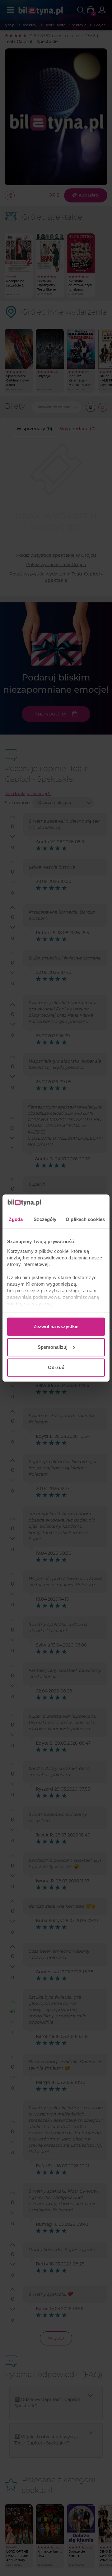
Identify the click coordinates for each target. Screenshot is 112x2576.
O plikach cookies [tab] (85, 1219)
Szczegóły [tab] (45, 1219)
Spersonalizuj (53, 1347)
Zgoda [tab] (16, 1219)
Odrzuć (56, 1367)
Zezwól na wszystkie (56, 1326)
